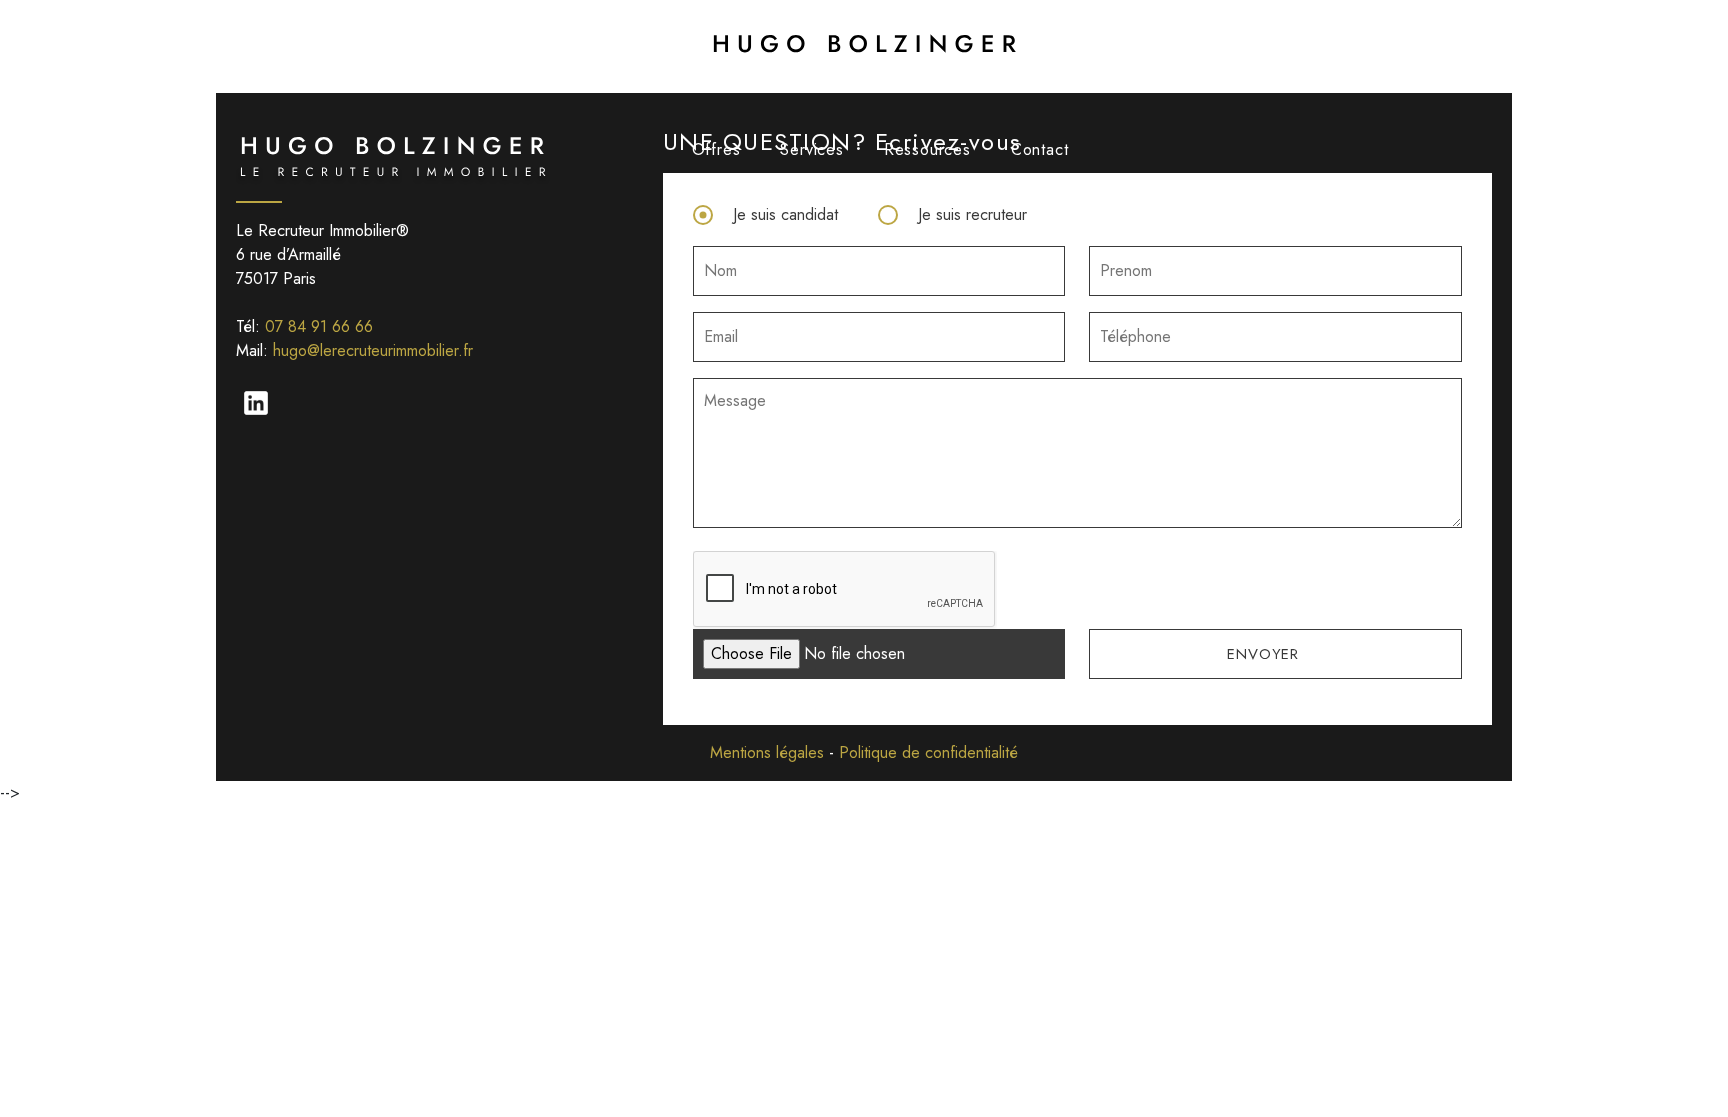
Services (811, 149)
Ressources (927, 149)
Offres (716, 149)
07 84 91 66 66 (319, 326)
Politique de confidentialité (928, 752)
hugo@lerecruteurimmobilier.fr (373, 350)
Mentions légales (767, 752)
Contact (1040, 149)
